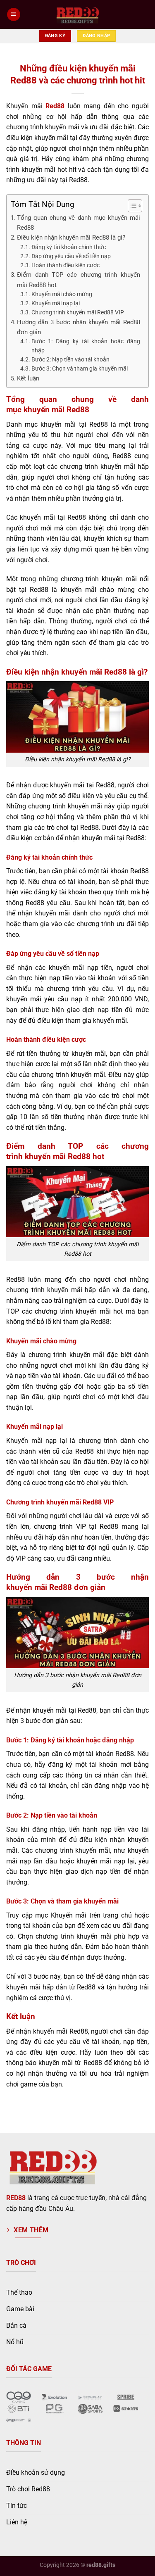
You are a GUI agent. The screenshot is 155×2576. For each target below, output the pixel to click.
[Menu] (14, 15)
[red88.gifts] (78, 15)
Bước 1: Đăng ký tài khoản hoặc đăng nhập (86, 346)
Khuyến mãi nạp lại (56, 303)
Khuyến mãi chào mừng (62, 294)
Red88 (55, 106)
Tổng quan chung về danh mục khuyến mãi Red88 (79, 223)
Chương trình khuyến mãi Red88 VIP (78, 312)
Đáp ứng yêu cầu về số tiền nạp (71, 256)
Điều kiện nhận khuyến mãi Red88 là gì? (71, 238)
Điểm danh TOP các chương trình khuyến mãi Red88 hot (79, 280)
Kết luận (28, 378)
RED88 (16, 2198)
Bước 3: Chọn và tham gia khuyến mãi (80, 368)
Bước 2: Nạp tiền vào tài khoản (70, 359)
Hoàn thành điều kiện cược (66, 265)
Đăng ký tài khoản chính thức (69, 247)
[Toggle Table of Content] (131, 206)
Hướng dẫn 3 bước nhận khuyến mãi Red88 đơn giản (79, 327)
